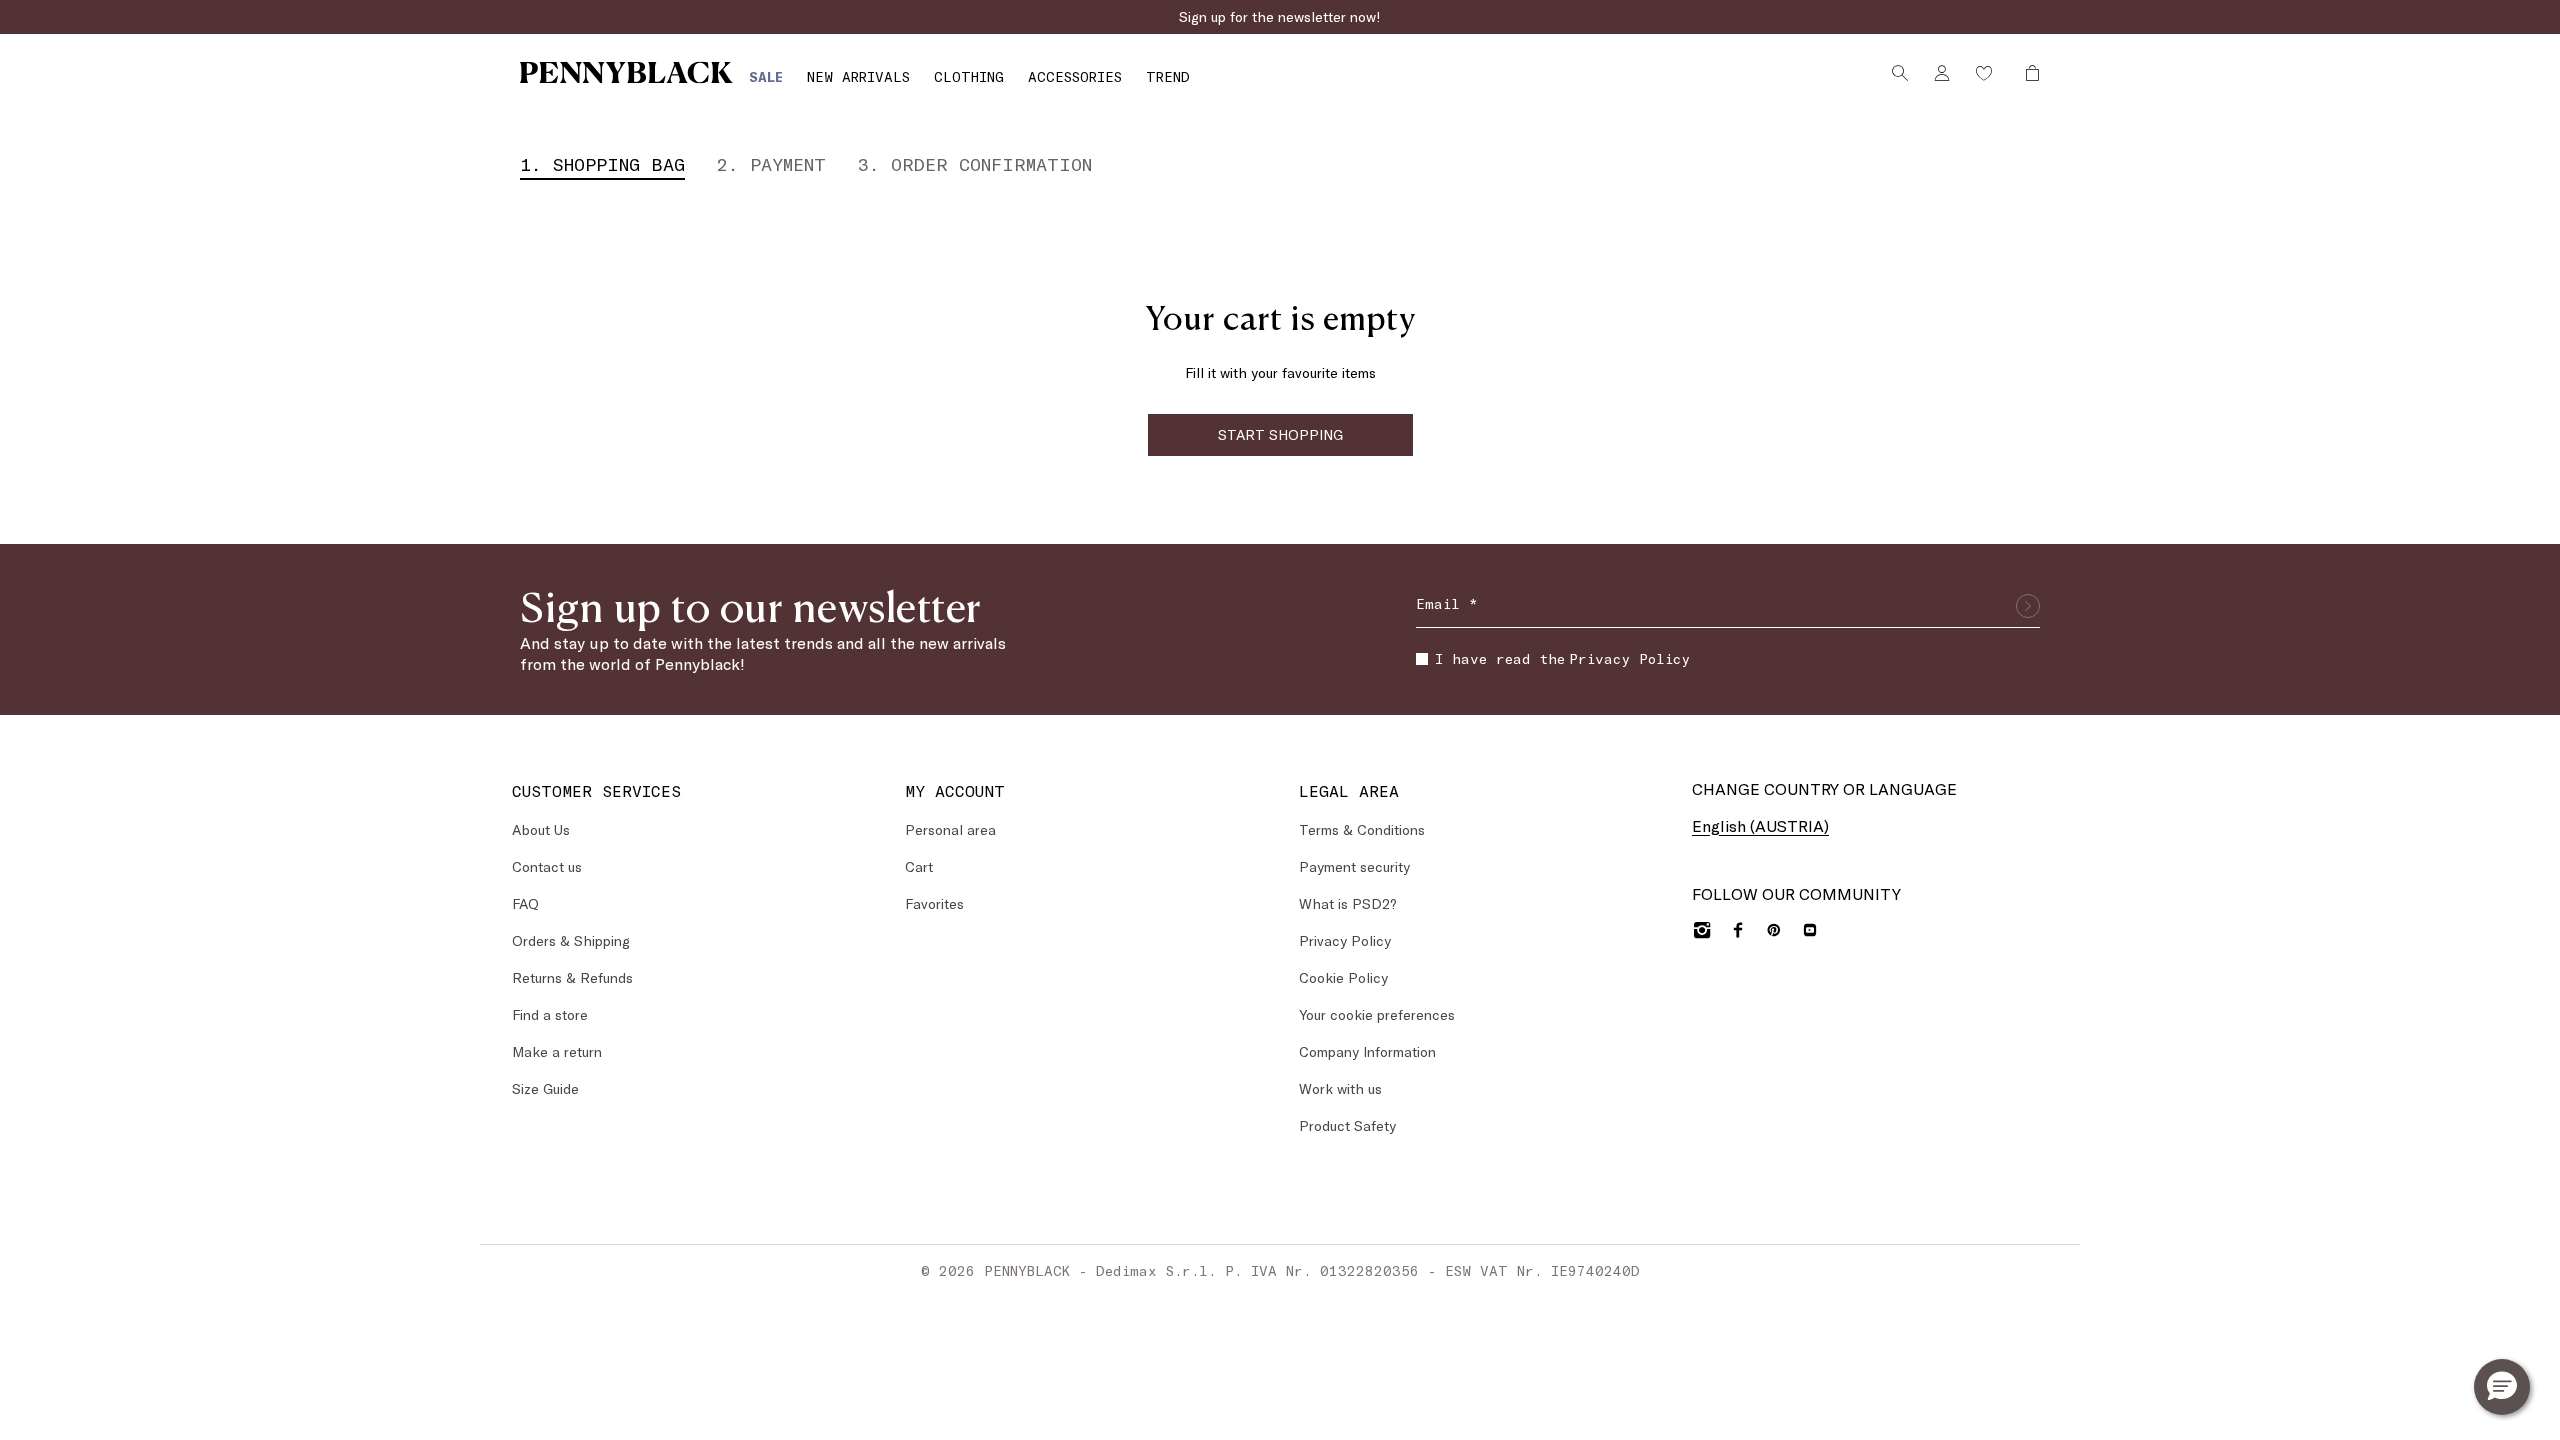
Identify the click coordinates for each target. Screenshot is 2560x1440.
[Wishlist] (1984, 73)
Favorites (934, 903)
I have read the (1562, 658)
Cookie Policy (1343, 977)
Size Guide (545, 1088)
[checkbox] (1422, 659)
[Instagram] (1702, 930)
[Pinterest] (1774, 930)
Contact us (547, 866)
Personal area (950, 829)
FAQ (525, 903)
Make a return (557, 1051)
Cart (919, 866)
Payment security (1354, 866)
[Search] (1900, 73)
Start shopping (1280, 434)
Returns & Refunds (572, 977)
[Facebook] (1738, 930)
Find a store (550, 1014)
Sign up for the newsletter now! (1280, 16)
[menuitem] (766, 76)
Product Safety (1347, 1125)
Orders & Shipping (571, 940)
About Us (541, 829)
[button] (2502, 1387)
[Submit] (2028, 606)
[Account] (1942, 73)
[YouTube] (1810, 930)
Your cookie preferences (1377, 1014)
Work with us (1340, 1088)
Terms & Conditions (1362, 829)
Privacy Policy (1629, 658)
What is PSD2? (1348, 903)
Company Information (1367, 1051)
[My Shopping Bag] (2027, 73)
